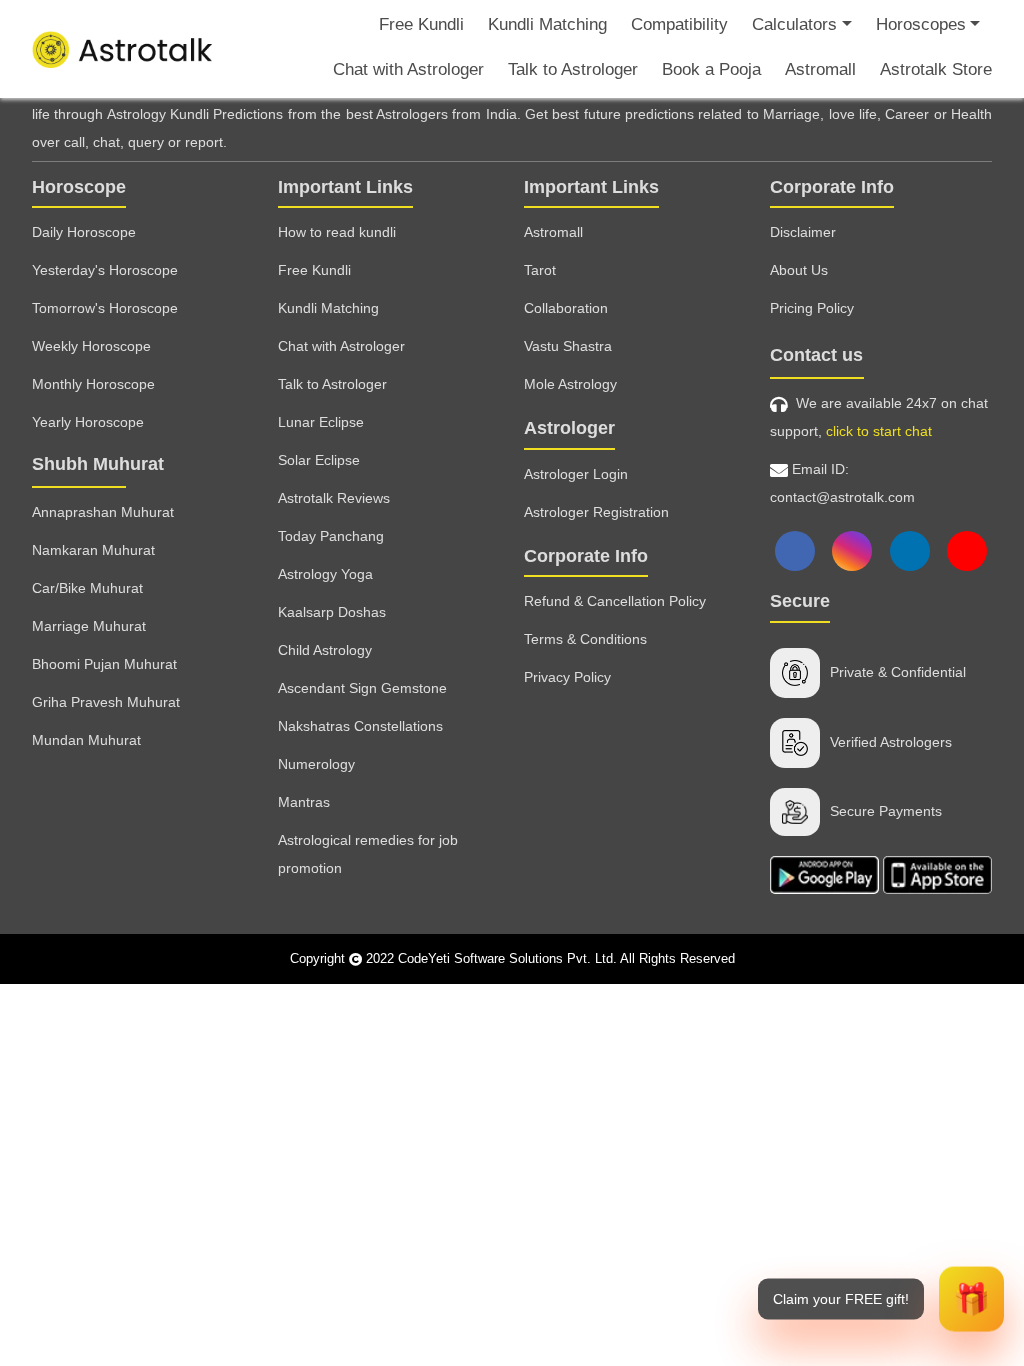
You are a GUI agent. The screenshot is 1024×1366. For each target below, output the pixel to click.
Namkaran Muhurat (93, 550)
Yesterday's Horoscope (105, 270)
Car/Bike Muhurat (87, 588)
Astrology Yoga (325, 574)
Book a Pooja (711, 69)
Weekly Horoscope (91, 346)
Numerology (316, 764)
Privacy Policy (567, 677)
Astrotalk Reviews (334, 498)
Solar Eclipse (319, 460)
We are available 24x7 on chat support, (879, 417)
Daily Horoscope (84, 232)
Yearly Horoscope (88, 422)
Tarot (540, 270)
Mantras (304, 802)
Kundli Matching (547, 24)
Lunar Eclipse (321, 422)
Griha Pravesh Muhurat (106, 702)
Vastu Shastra (568, 346)
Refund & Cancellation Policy (615, 601)
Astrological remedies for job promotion (368, 854)
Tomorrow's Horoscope (105, 308)
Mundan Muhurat (86, 740)
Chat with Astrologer (408, 69)
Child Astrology (325, 650)
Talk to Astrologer (573, 69)
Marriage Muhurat (89, 626)
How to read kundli (337, 232)
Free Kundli (421, 24)
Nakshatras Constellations (360, 726)
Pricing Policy (812, 308)
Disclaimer (803, 232)
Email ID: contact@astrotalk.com (842, 483)
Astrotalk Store (936, 69)
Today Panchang (331, 536)
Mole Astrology (570, 384)
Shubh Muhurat (98, 464)
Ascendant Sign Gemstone (362, 688)
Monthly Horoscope (93, 384)
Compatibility (679, 24)
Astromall (820, 69)
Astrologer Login (576, 474)
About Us (799, 270)
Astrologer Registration (596, 512)
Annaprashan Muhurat (103, 512)
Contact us (816, 355)
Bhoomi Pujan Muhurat (104, 664)
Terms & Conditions (585, 639)
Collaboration (566, 308)
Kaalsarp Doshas (332, 612)
